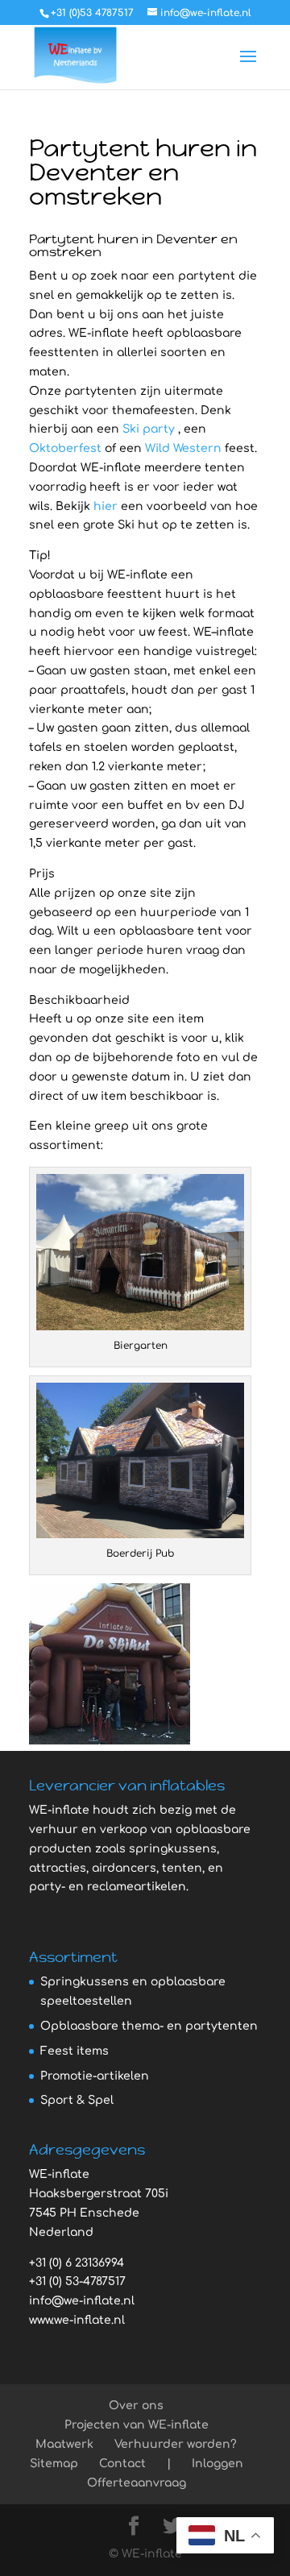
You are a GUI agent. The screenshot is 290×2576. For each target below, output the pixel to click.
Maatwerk (64, 2444)
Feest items (75, 2051)
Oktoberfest (65, 448)
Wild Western (183, 448)
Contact (122, 2464)
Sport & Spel (77, 2100)
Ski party (149, 429)
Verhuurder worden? (176, 2444)
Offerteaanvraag (137, 2483)
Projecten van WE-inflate (137, 2425)
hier (106, 506)
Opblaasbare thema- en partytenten (149, 2026)
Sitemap (54, 2464)
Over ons (136, 2406)
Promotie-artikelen (95, 2076)
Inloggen (217, 2464)
